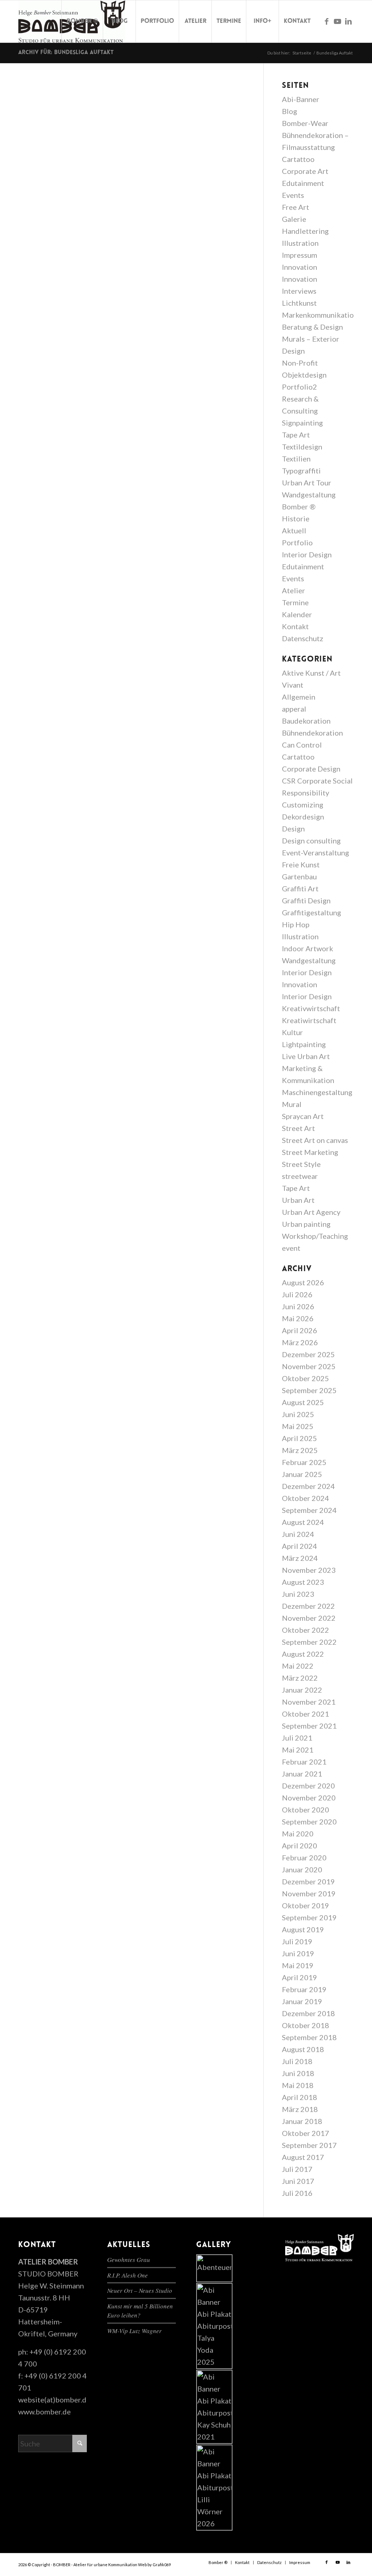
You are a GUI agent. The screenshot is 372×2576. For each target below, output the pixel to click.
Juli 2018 (297, 2061)
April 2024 (300, 1546)
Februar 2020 (304, 1857)
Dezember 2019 (308, 1881)
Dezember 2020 (308, 1786)
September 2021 (309, 1726)
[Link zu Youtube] (337, 21)
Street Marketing (310, 1152)
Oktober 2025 (306, 1378)
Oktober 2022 (306, 1630)
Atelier (294, 590)
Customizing (303, 805)
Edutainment (303, 183)
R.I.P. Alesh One (128, 2275)
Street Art (298, 1128)
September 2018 (309, 2037)
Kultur (292, 1032)
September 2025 (309, 1390)
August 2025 (303, 1402)
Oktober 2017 (306, 2133)
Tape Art (296, 435)
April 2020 (300, 1845)
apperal (294, 709)
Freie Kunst (301, 864)
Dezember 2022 (308, 1606)
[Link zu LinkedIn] (348, 21)
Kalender (297, 614)
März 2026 (300, 1342)
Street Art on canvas (315, 1140)
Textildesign (302, 447)
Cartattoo (298, 159)
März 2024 (300, 1558)
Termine (295, 602)
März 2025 (300, 1450)
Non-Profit (300, 363)
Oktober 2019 (306, 1905)
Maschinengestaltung (317, 1092)
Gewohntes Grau (129, 2260)
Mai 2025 (298, 1426)
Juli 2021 (297, 1738)
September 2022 (309, 1642)
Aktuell (294, 530)
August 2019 (303, 1929)
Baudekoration (306, 721)
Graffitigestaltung (312, 912)
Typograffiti (301, 471)
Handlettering (305, 231)
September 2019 (309, 1917)
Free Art (296, 207)
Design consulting (311, 841)
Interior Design (307, 554)
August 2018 (303, 2049)
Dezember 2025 (308, 1354)
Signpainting (302, 423)
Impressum (300, 255)
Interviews (299, 291)
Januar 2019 (302, 2001)
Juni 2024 (298, 1534)
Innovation (300, 267)
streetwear (300, 1176)
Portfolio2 (300, 387)
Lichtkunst (299, 303)
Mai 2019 (298, 1965)
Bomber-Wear (305, 123)
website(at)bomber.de (54, 2400)
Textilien (296, 459)
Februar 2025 (304, 1462)
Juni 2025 (298, 1414)
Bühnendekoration (312, 733)
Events (293, 195)
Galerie (294, 219)
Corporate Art (305, 171)
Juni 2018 (298, 2073)
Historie (296, 518)
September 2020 (309, 1822)
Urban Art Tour (307, 483)
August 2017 (303, 2157)
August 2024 (303, 1522)
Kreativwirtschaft (311, 1008)
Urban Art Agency (311, 1212)
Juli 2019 (297, 1941)
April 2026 (300, 1330)
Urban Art (298, 1200)
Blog (290, 111)
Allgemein (299, 697)
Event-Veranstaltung (316, 852)
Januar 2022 (302, 1690)
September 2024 (309, 1510)
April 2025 (300, 1438)
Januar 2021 (302, 1774)
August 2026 (303, 1282)
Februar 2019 (304, 1989)
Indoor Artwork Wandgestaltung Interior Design (309, 960)
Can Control (302, 745)
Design (293, 829)
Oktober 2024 (306, 1498)
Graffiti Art (300, 888)
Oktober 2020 (306, 1810)
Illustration (300, 243)
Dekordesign (303, 817)
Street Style (301, 1164)
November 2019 (309, 1893)
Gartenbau (299, 876)
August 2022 (303, 1654)
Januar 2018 (302, 2121)
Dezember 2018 (308, 2013)
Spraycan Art (303, 1116)
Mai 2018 (298, 2085)
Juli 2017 (297, 2169)
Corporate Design (311, 769)
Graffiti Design (306, 900)
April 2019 (300, 1977)
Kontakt (295, 626)
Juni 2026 (298, 1306)
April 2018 (300, 2097)
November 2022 (309, 1618)
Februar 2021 (304, 1762)
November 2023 (309, 1570)
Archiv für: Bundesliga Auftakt (66, 53)
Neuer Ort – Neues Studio (140, 2290)
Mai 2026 (298, 1318)
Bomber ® (299, 506)
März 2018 (300, 2109)
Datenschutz (303, 638)
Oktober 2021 (306, 1714)
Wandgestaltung (309, 495)
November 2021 (309, 1702)
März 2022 (300, 1678)
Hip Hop (296, 924)
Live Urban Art (306, 1056)
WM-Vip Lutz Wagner (134, 2331)
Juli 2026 (297, 1294)
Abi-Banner (301, 99)
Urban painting (306, 1224)
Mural (292, 1104)
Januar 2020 (302, 1869)
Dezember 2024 (308, 1486)
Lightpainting (304, 1044)
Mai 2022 (298, 1666)
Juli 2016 (297, 2193)
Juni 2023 (298, 1594)
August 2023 (303, 1582)
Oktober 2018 (306, 2025)
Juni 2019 (298, 1953)
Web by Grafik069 (154, 2565)
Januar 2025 (302, 1474)
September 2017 (309, 2145)
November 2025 (309, 1366)
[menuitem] (82, 21)
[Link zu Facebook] (327, 21)
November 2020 (309, 1798)
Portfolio (297, 542)
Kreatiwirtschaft (309, 1020)
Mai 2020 (298, 1834)
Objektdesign (304, 375)
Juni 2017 (298, 2181)
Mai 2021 (298, 1750)
